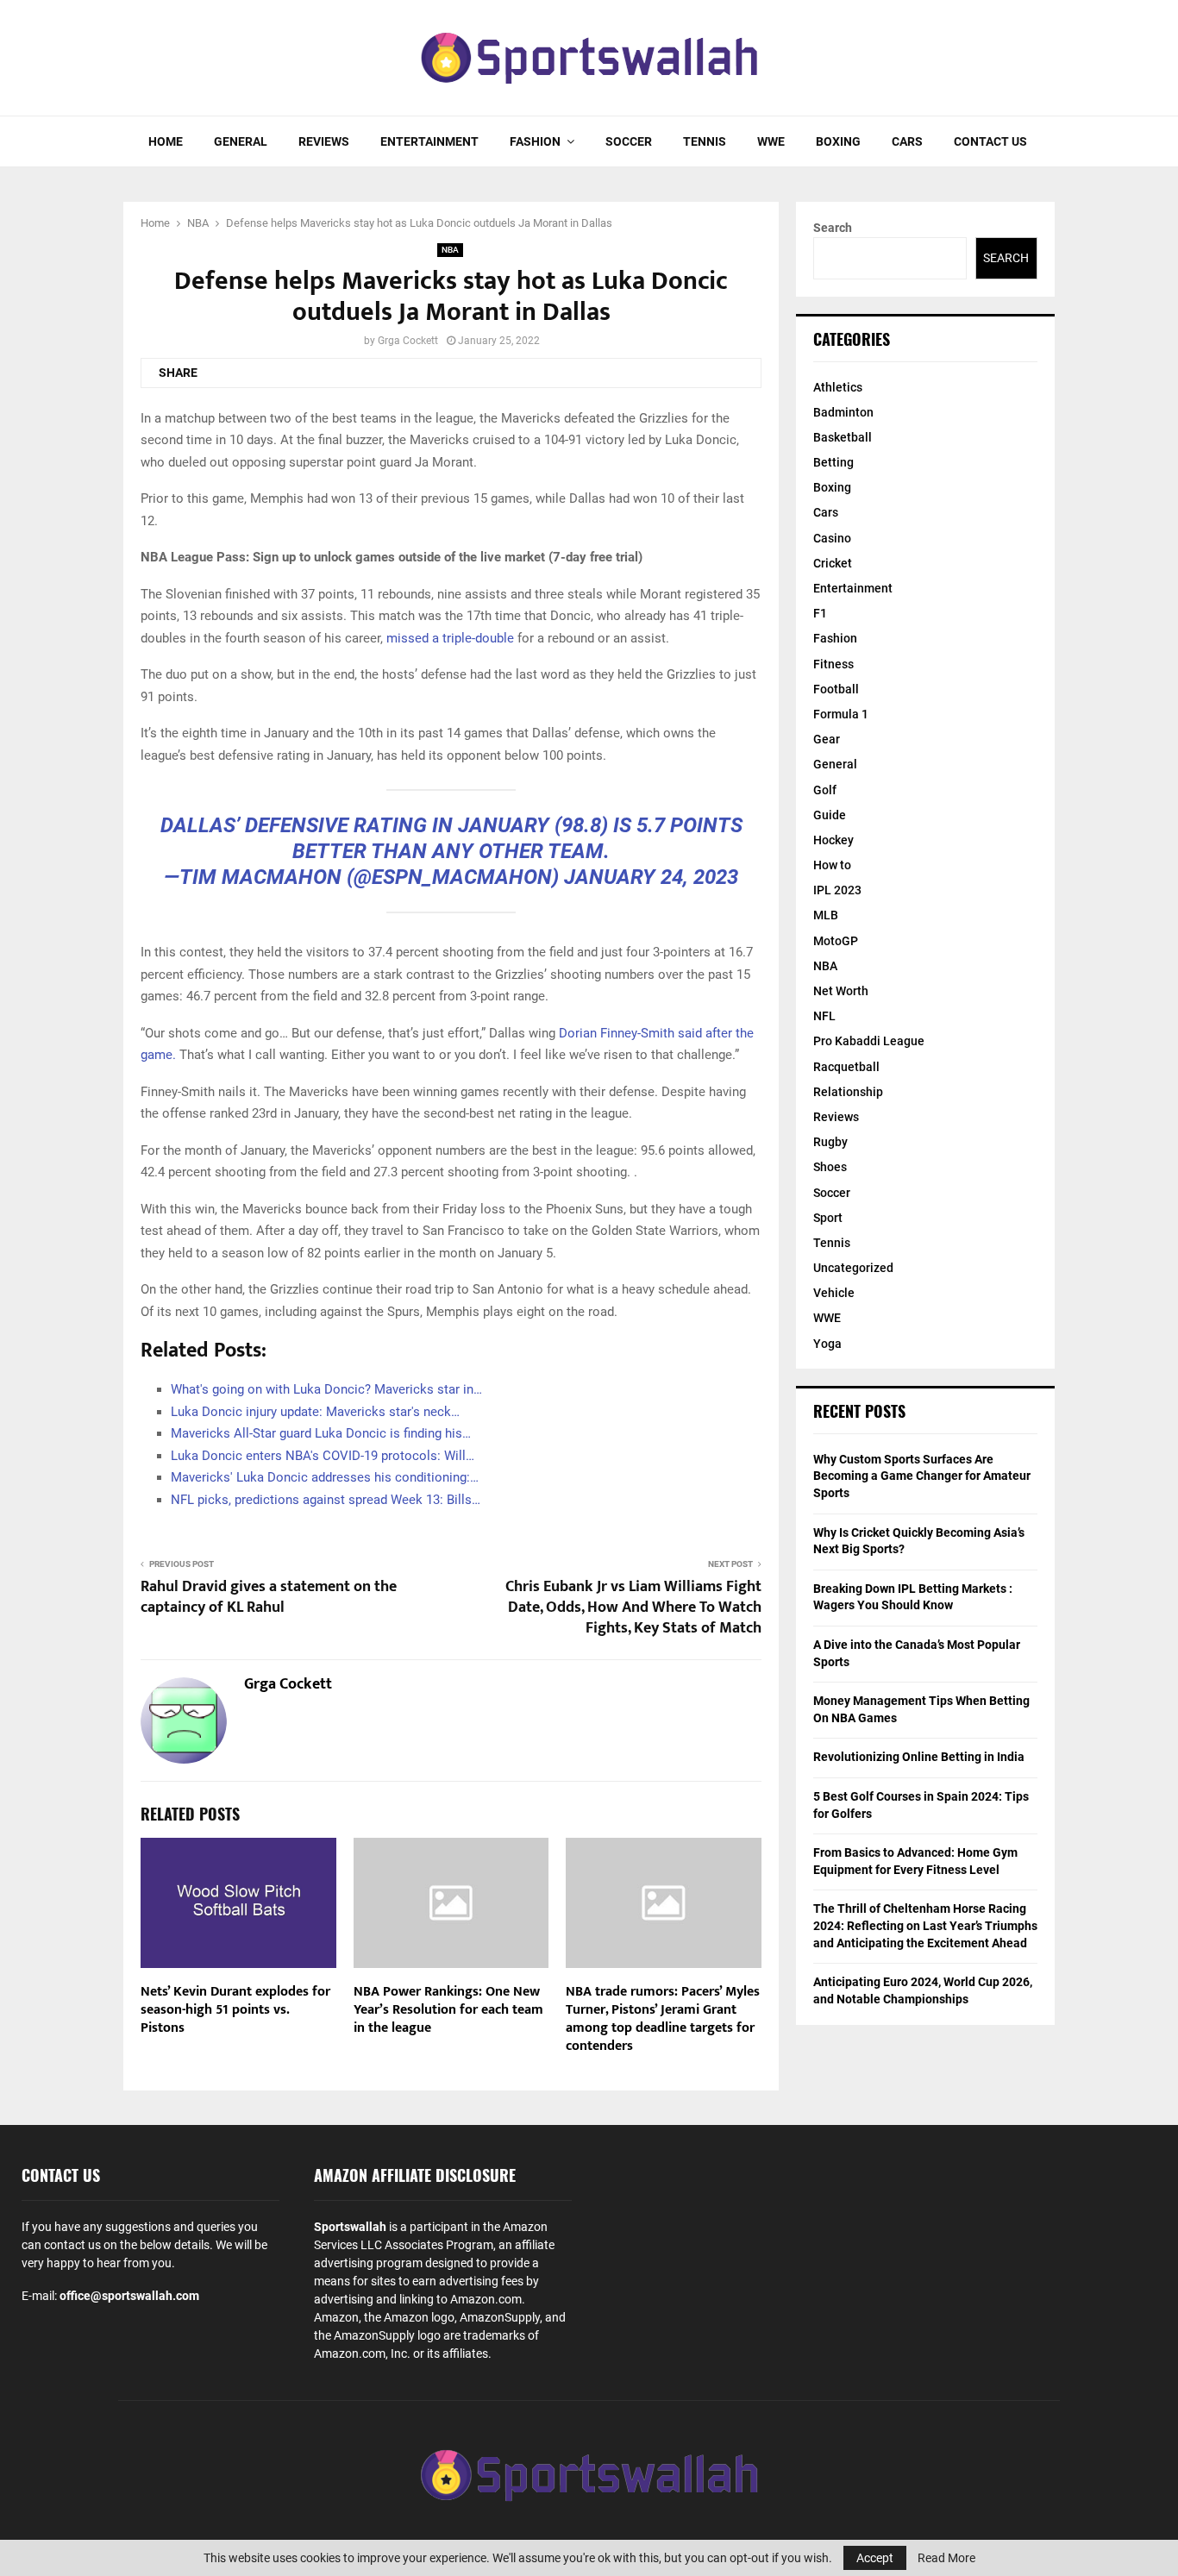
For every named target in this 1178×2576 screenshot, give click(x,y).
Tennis (705, 141)
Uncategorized (853, 1268)
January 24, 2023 (651, 877)
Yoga (827, 1344)
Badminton (843, 412)
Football (836, 689)
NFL (824, 1016)
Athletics (838, 387)
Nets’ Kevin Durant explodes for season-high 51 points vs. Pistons (235, 2010)
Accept (875, 2558)
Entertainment (429, 141)
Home (166, 141)
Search (833, 228)
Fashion (535, 141)
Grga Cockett (408, 341)
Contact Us (990, 141)
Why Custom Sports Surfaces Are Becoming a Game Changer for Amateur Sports (922, 1476)
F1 (820, 613)
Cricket (833, 563)
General (241, 141)
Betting (833, 462)
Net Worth (841, 991)
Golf (825, 790)
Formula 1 (841, 714)
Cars (907, 141)
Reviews (324, 141)
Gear (827, 739)
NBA (450, 250)
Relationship (848, 1092)
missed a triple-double (450, 638)
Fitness (833, 664)
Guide (830, 815)
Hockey (833, 840)
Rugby (830, 1142)
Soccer (629, 141)
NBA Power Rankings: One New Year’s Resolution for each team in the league (448, 2010)
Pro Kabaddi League (869, 1041)
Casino (832, 538)
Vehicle (834, 1293)
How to (832, 865)
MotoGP (836, 941)
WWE (771, 141)
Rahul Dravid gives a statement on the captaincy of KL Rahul (269, 1597)
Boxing (838, 141)
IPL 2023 (837, 890)
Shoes (830, 1167)
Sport (828, 1218)
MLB (826, 915)
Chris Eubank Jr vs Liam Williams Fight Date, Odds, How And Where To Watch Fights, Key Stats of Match (633, 1608)
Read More (946, 2558)
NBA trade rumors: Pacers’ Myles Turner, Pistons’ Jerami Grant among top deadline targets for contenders (663, 2018)
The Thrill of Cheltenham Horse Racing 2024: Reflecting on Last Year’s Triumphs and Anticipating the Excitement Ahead (925, 1925)
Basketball (843, 437)
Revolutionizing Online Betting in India (919, 1757)
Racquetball (846, 1067)
